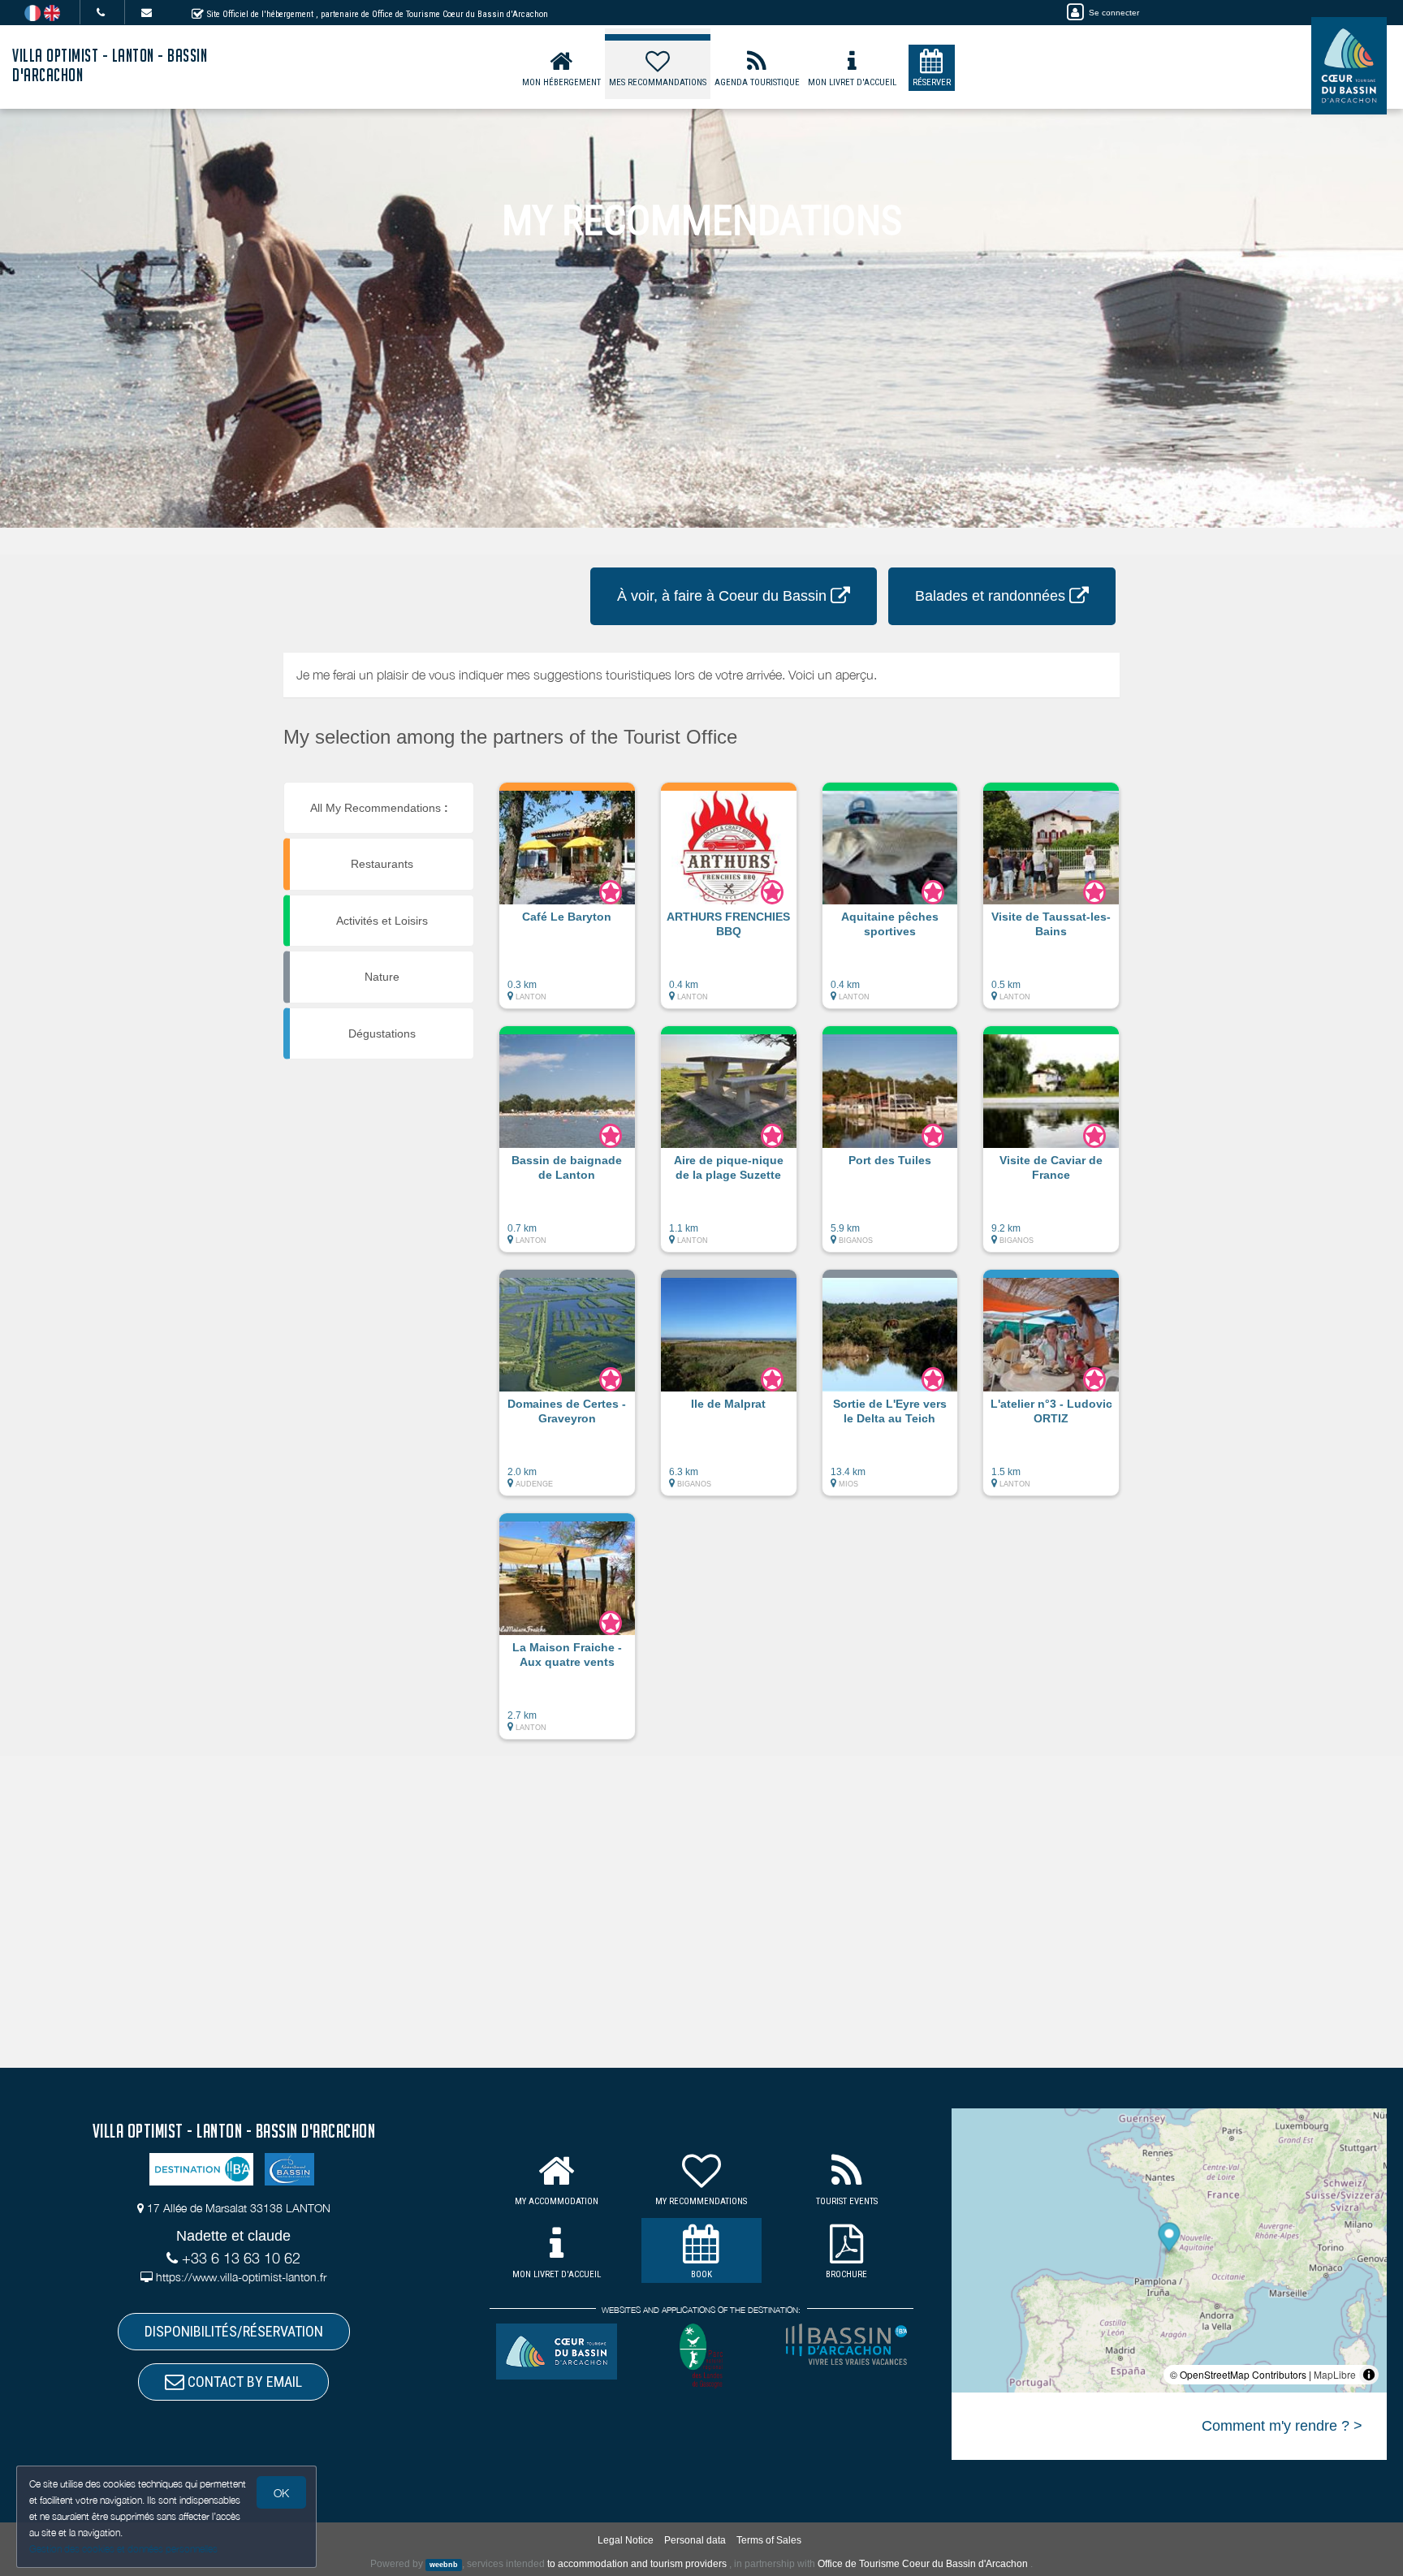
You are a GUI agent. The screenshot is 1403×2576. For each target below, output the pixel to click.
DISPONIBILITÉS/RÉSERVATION (234, 2331)
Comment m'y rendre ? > (1282, 2426)
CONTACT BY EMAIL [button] (243, 2382)
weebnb (444, 2565)
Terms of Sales (769, 2540)
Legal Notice (626, 2540)
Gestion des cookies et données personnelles (123, 2549)
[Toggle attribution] (1369, 2375)
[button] (567, 904)
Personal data (695, 2540)
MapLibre (1335, 2374)
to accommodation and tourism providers (637, 2564)
